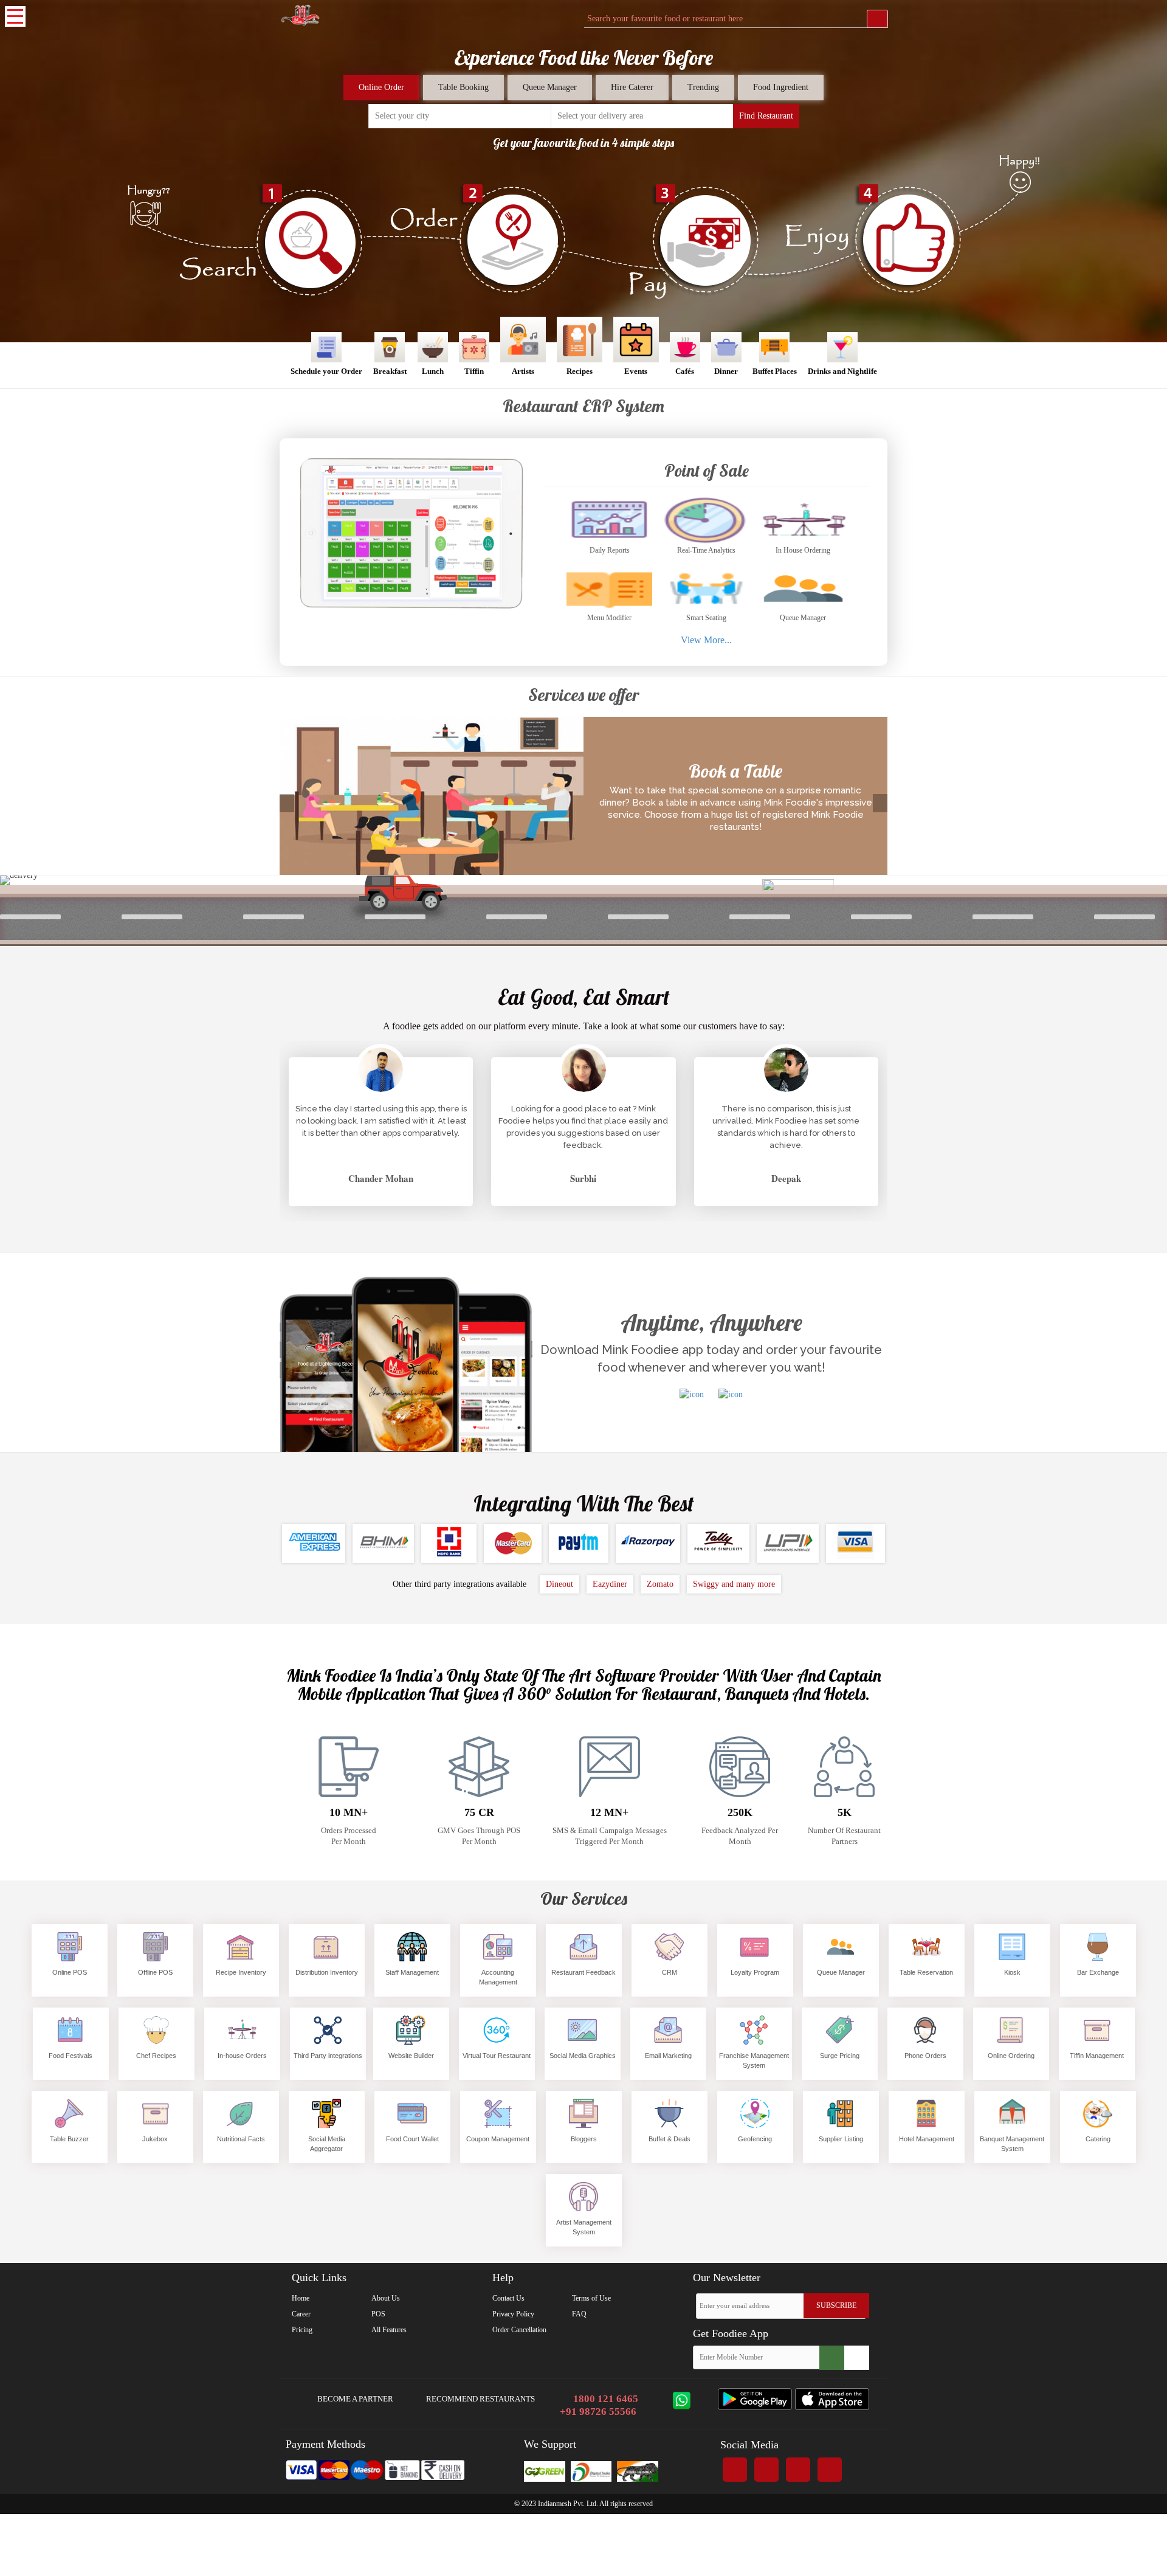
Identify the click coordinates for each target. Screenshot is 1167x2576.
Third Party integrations (328, 2056)
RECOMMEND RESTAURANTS (480, 2399)
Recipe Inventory (241, 1972)
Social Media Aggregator (327, 2144)
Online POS (70, 1972)
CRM (670, 1972)
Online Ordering (1011, 2056)
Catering (1098, 2139)
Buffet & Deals (670, 2139)
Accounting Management (498, 1977)
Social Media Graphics (583, 2056)
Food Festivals (71, 2056)
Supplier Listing (841, 2139)
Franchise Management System (754, 2060)
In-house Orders (242, 2056)
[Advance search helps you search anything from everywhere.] (877, 19)
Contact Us (508, 2298)
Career (301, 2314)
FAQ (579, 2314)
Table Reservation (926, 1972)
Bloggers (584, 2139)
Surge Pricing (840, 2056)
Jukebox (155, 2139)
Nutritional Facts (241, 2139)
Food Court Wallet (412, 2139)
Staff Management (412, 1972)
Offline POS (155, 1972)
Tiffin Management (1097, 2056)
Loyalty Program (755, 1972)
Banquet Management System (1012, 2144)
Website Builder (411, 2056)
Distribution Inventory (327, 1972)
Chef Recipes (156, 2056)
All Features (389, 2330)
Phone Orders (925, 2056)
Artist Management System (584, 2227)
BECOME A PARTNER (354, 2399)
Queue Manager (841, 1972)
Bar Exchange (1098, 1972)
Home (301, 2298)
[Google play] (755, 2408)
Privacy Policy (513, 2314)
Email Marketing (668, 2056)
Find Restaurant (766, 116)
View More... (706, 640)
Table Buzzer (69, 2139)
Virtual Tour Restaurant (497, 2056)
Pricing (302, 2330)
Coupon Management (498, 2139)
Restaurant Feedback (583, 1972)
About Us (386, 2298)
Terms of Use (591, 2298)
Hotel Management (927, 2139)
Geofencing (755, 2139)
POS (378, 2314)
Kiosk (1012, 1972)
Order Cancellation (519, 2330)
